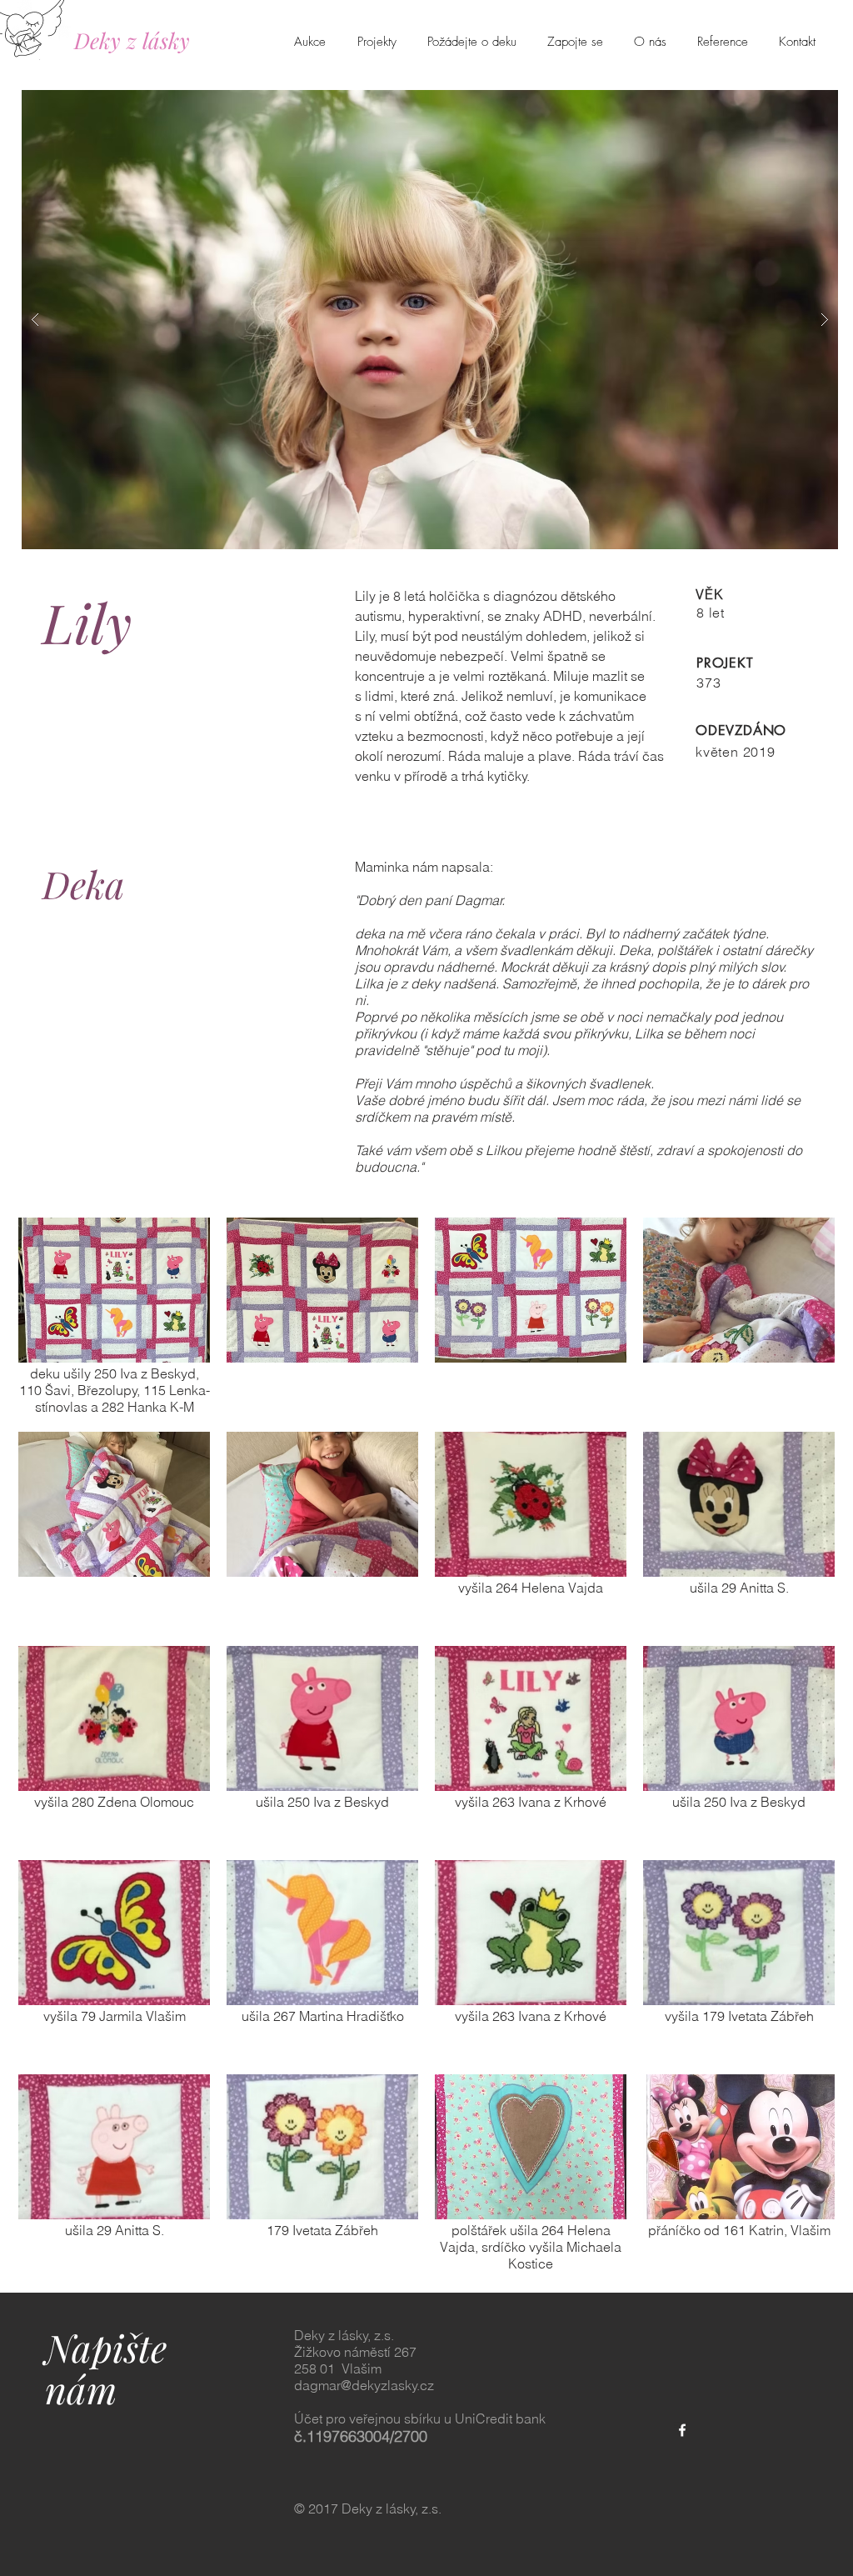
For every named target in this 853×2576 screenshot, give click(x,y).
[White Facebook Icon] (682, 2430)
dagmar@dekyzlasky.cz (364, 2385)
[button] (430, 320)
